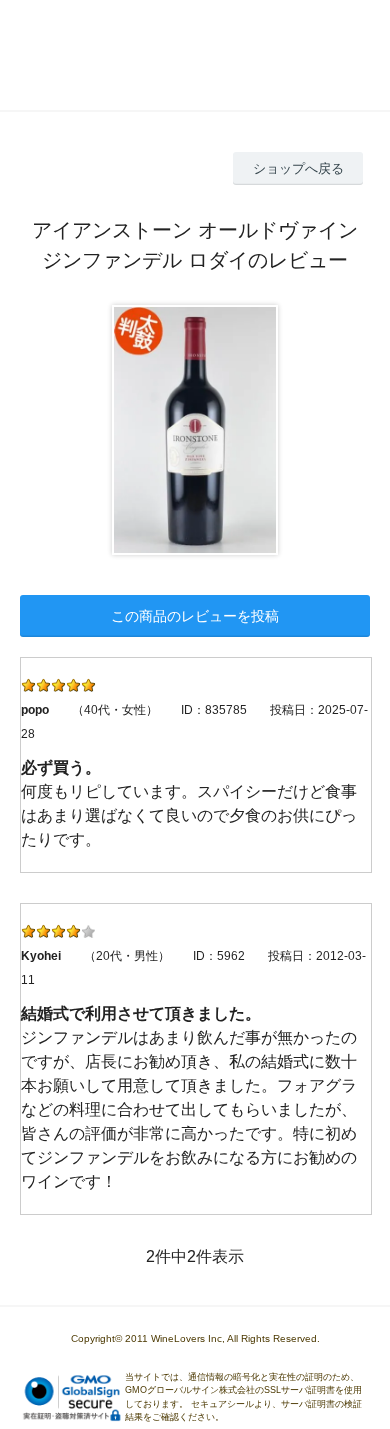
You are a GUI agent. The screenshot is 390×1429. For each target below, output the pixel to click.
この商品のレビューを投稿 (195, 616)
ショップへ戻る (298, 168)
